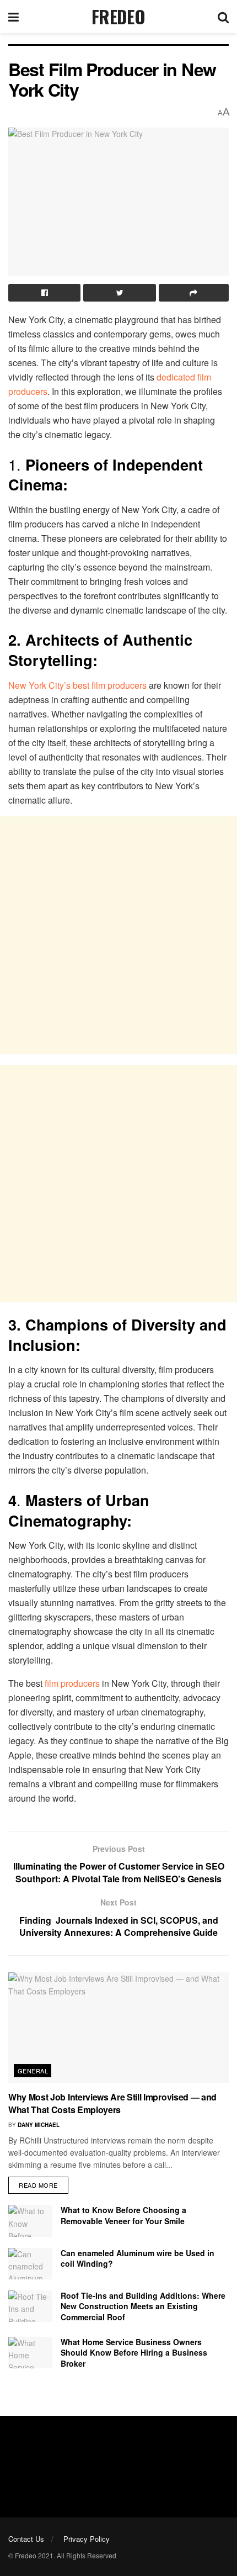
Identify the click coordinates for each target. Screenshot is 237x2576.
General (33, 2071)
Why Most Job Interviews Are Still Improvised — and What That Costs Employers (112, 2103)
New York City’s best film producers (77, 685)
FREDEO (118, 17)
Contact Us (26, 2539)
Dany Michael (39, 2125)
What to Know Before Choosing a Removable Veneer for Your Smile (123, 2215)
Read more (38, 2185)
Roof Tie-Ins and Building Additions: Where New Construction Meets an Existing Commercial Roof (143, 2306)
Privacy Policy (87, 2539)
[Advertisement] (118, 935)
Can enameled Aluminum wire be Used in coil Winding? (138, 2258)
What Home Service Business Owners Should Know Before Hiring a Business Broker (134, 2353)
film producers (72, 1683)
